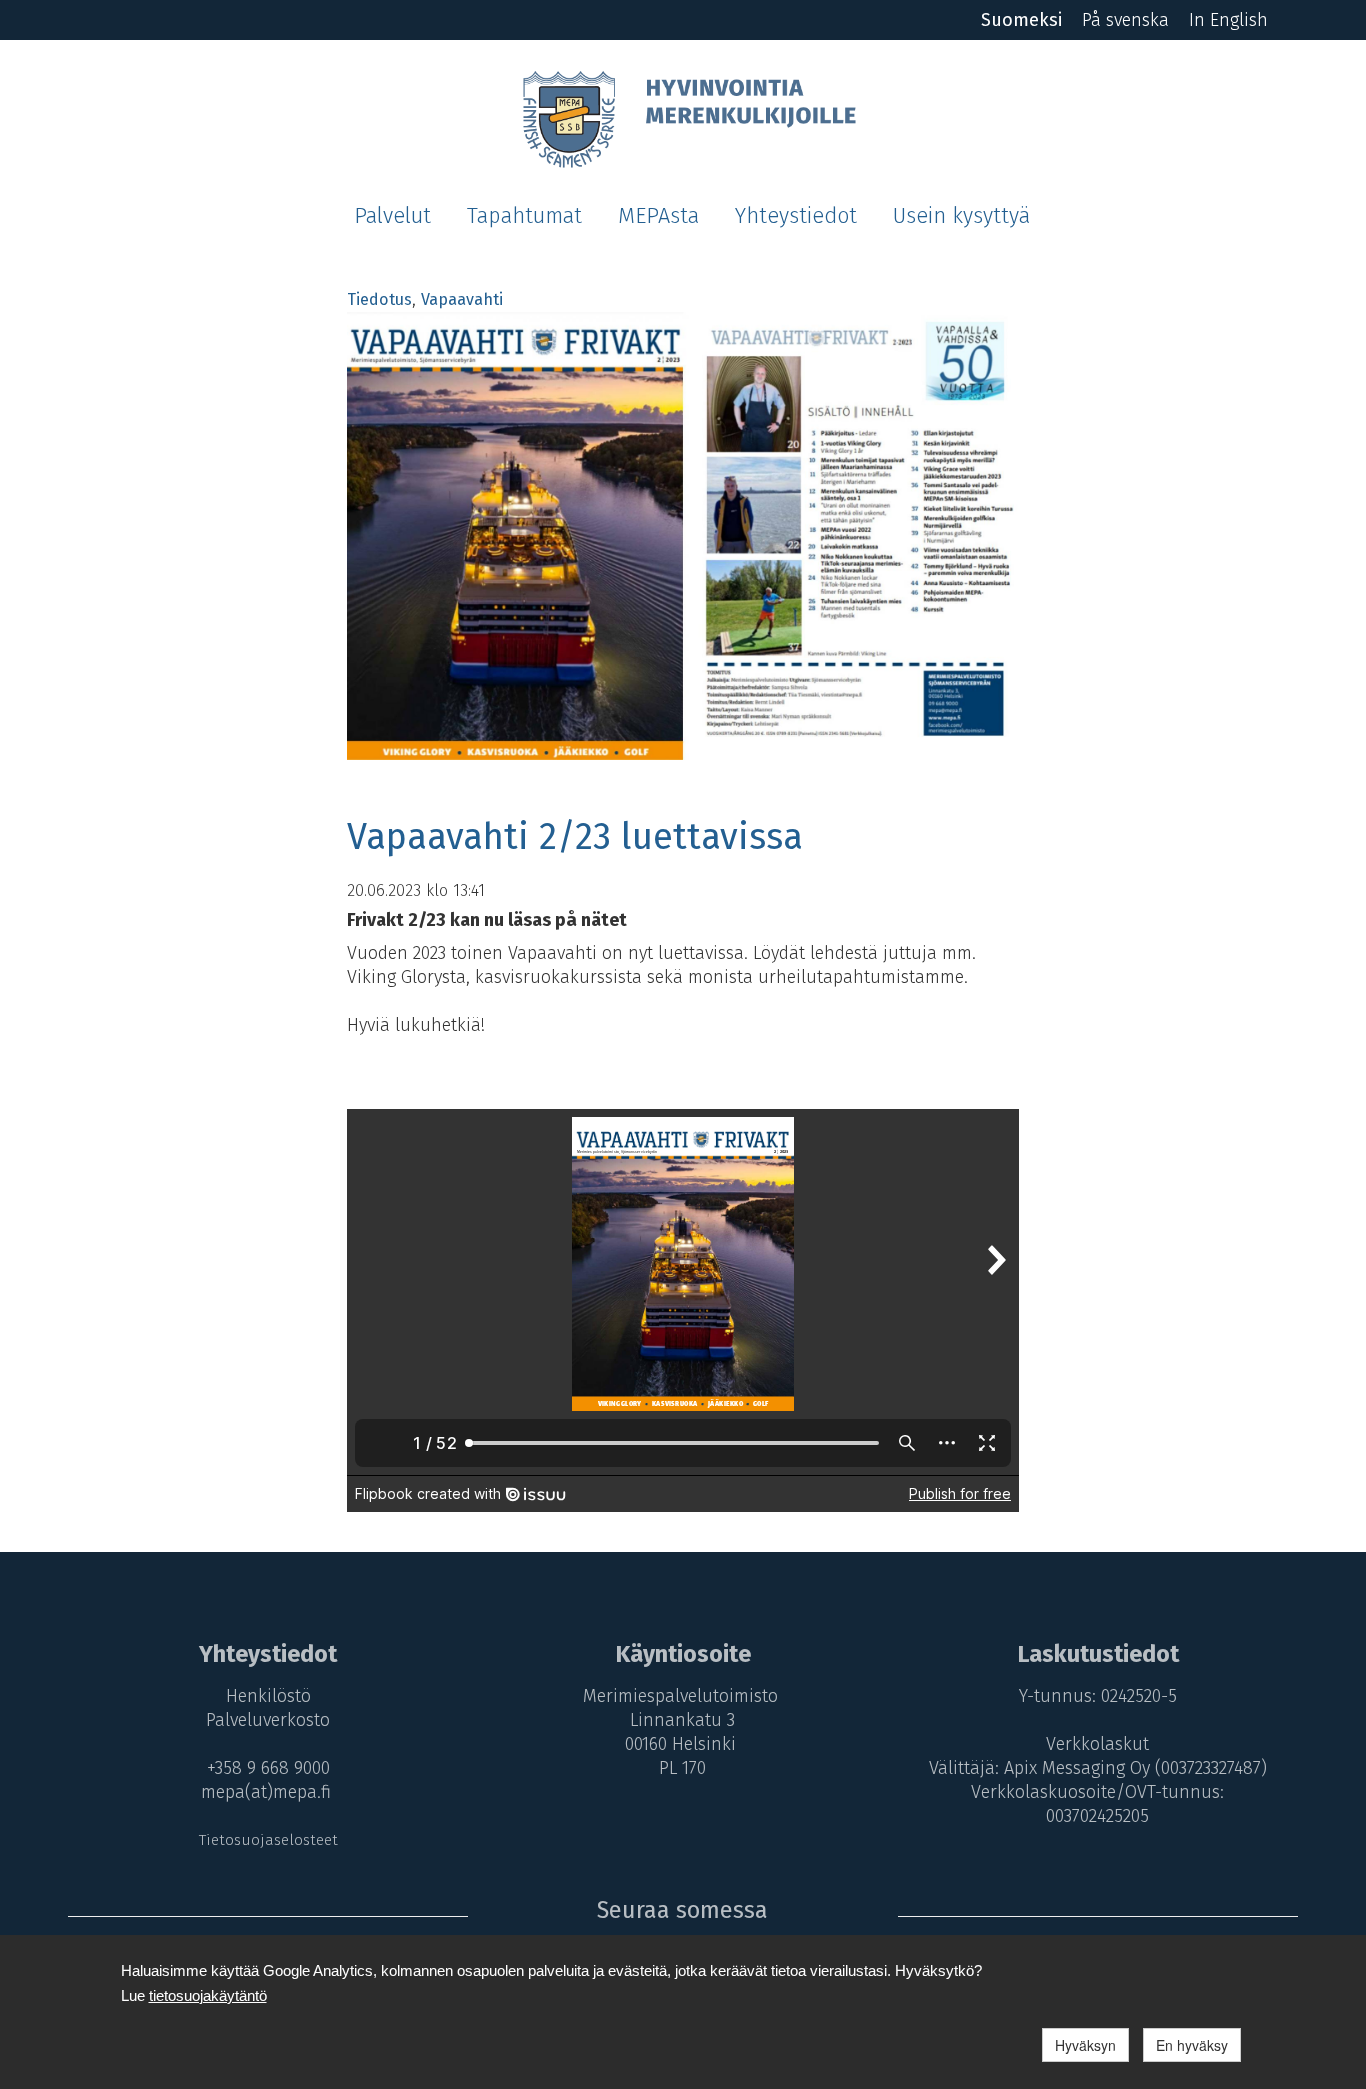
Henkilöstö (268, 1696)
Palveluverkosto (268, 1720)
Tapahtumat (524, 216)
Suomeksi (1021, 20)
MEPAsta (658, 216)
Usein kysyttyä (961, 216)
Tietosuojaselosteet (268, 1840)
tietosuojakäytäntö (208, 1995)
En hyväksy (1192, 2045)
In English (1228, 20)
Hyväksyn (1085, 2045)
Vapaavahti (462, 299)
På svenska (1125, 20)
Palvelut (392, 216)
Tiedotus (379, 299)
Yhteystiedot (796, 216)
